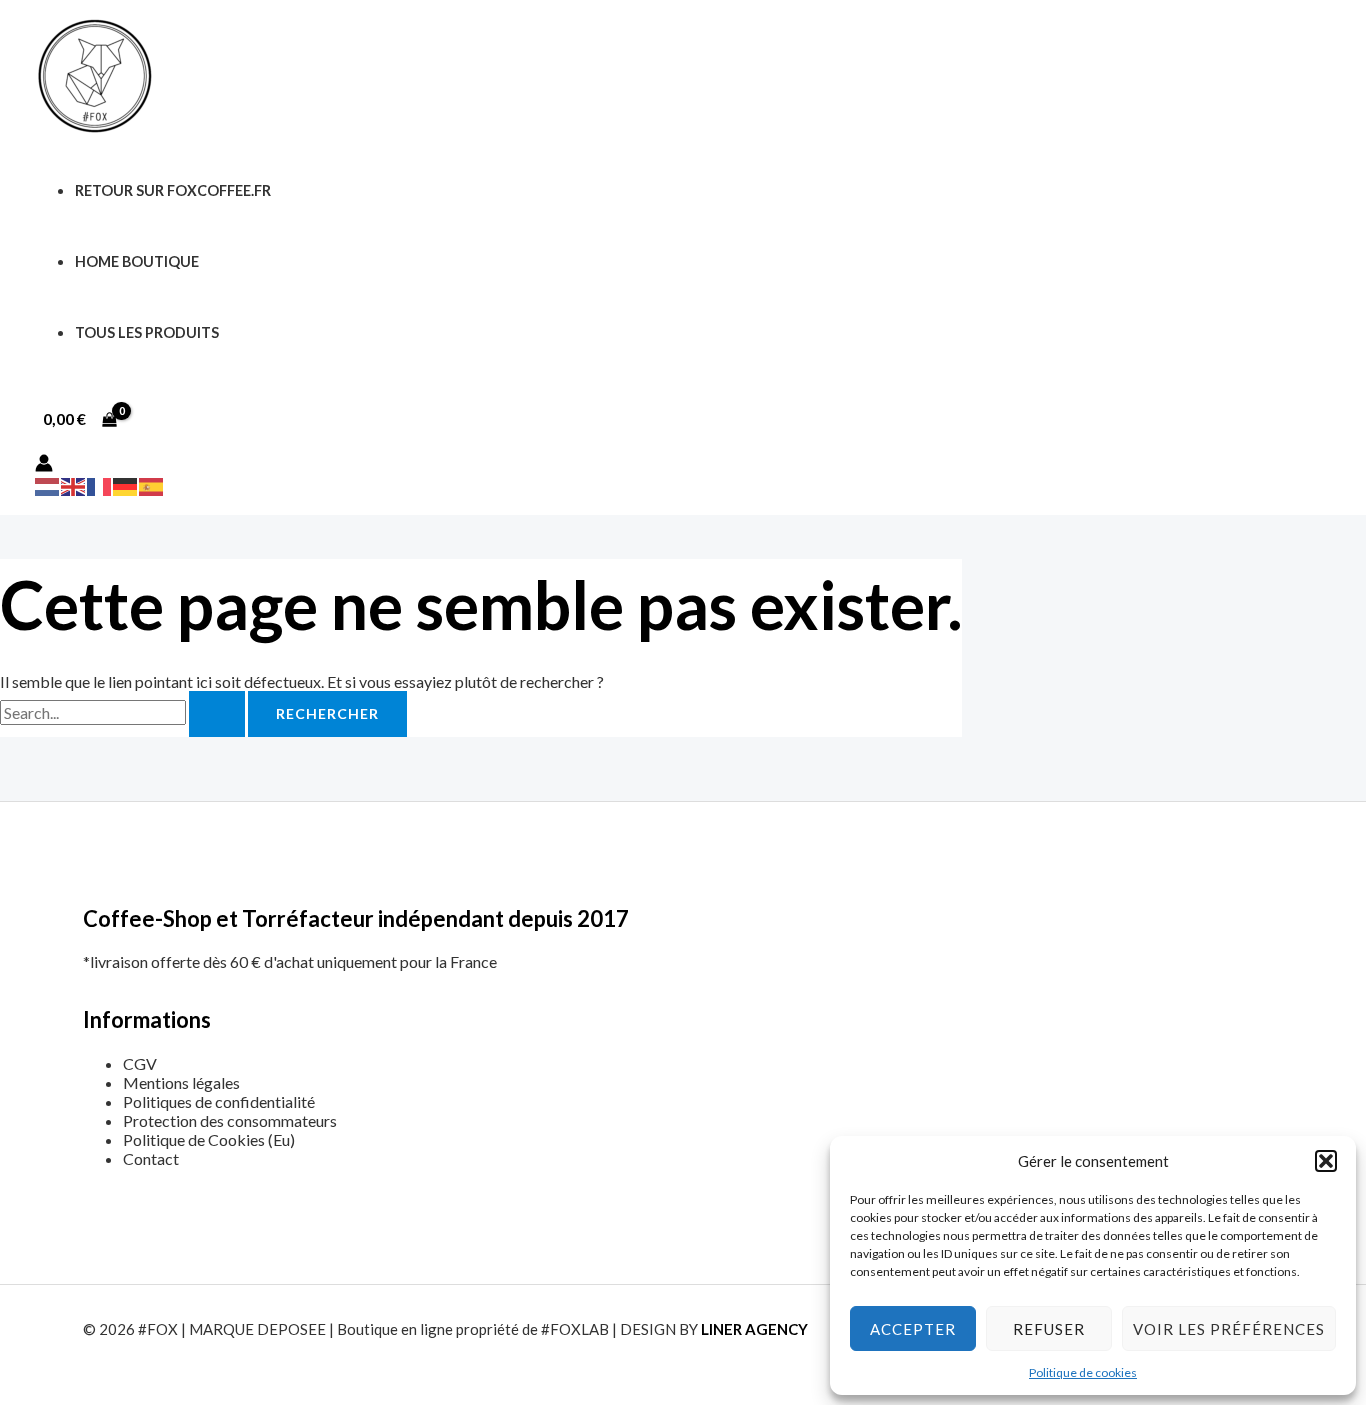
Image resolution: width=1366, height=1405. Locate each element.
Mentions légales (181, 1082)
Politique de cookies (1083, 1372)
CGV (140, 1063)
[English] (74, 485)
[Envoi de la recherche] (217, 714)
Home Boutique (137, 261)
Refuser (1049, 1329)
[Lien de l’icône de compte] (44, 464)
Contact (151, 1158)
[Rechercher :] (124, 712)
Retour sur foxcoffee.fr (173, 190)
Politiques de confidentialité (219, 1101)
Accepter (913, 1329)
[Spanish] (152, 485)
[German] (126, 485)
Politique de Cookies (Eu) (209, 1139)
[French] (100, 485)
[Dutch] (48, 485)
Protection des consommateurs (230, 1120)
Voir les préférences (1229, 1329)
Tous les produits (147, 332)
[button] (1326, 1161)
